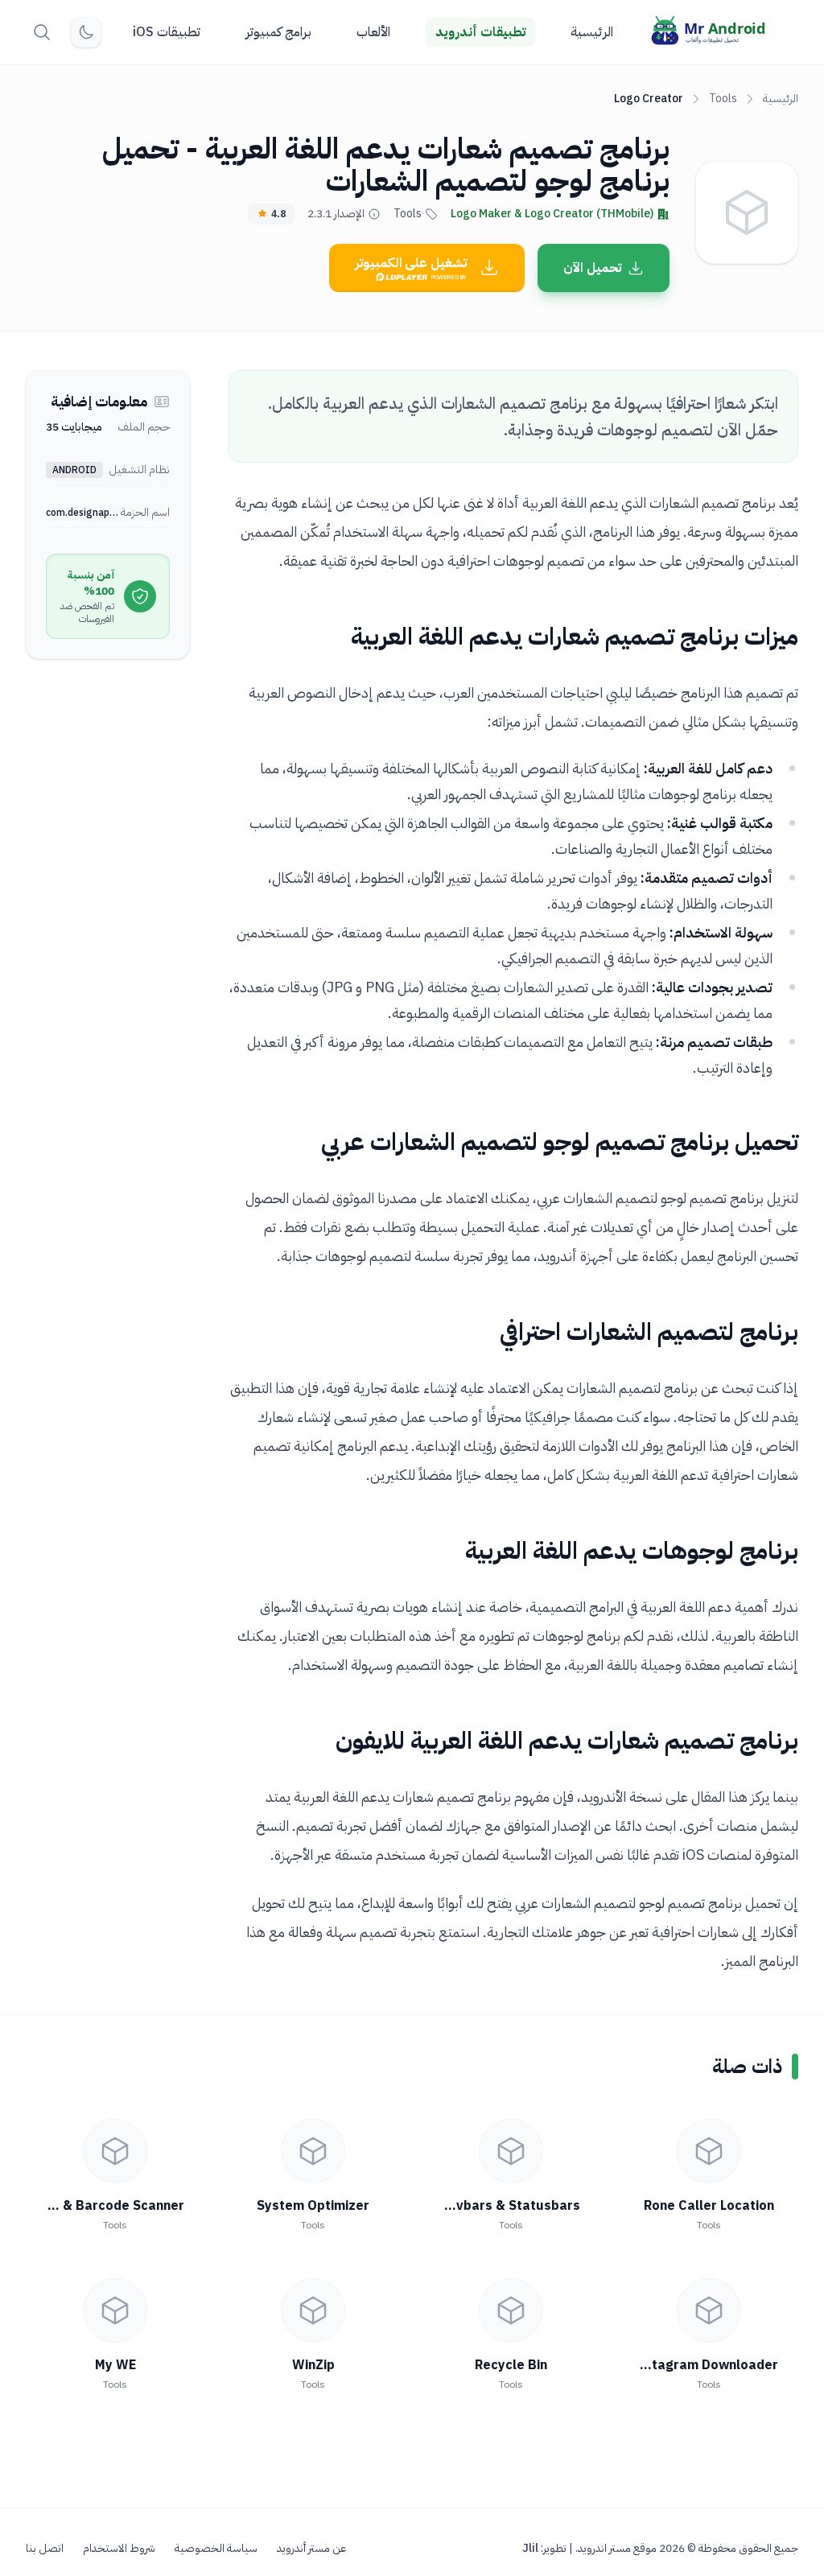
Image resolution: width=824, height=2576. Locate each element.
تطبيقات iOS (167, 32)
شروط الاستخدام (119, 2549)
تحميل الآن (592, 268)
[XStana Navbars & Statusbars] (511, 2151)
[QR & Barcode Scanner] (115, 2151)
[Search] (42, 32)
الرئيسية (592, 32)
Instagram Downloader (705, 2365)
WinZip (313, 2365)
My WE (115, 2365)
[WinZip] (313, 2310)
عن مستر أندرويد (311, 2549)
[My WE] (115, 2310)
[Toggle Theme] (86, 32)
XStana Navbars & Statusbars (485, 2206)
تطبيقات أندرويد (480, 32)
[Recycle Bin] (511, 2310)
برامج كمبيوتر (278, 32)
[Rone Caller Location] (709, 2151)
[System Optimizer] (313, 2151)
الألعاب (373, 32)
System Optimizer (313, 2206)
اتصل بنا (45, 2549)
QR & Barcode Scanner (113, 2206)
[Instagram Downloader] (709, 2310)
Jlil (530, 2548)
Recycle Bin (511, 2365)
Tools (723, 99)
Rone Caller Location (709, 2206)
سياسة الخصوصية (216, 2549)
